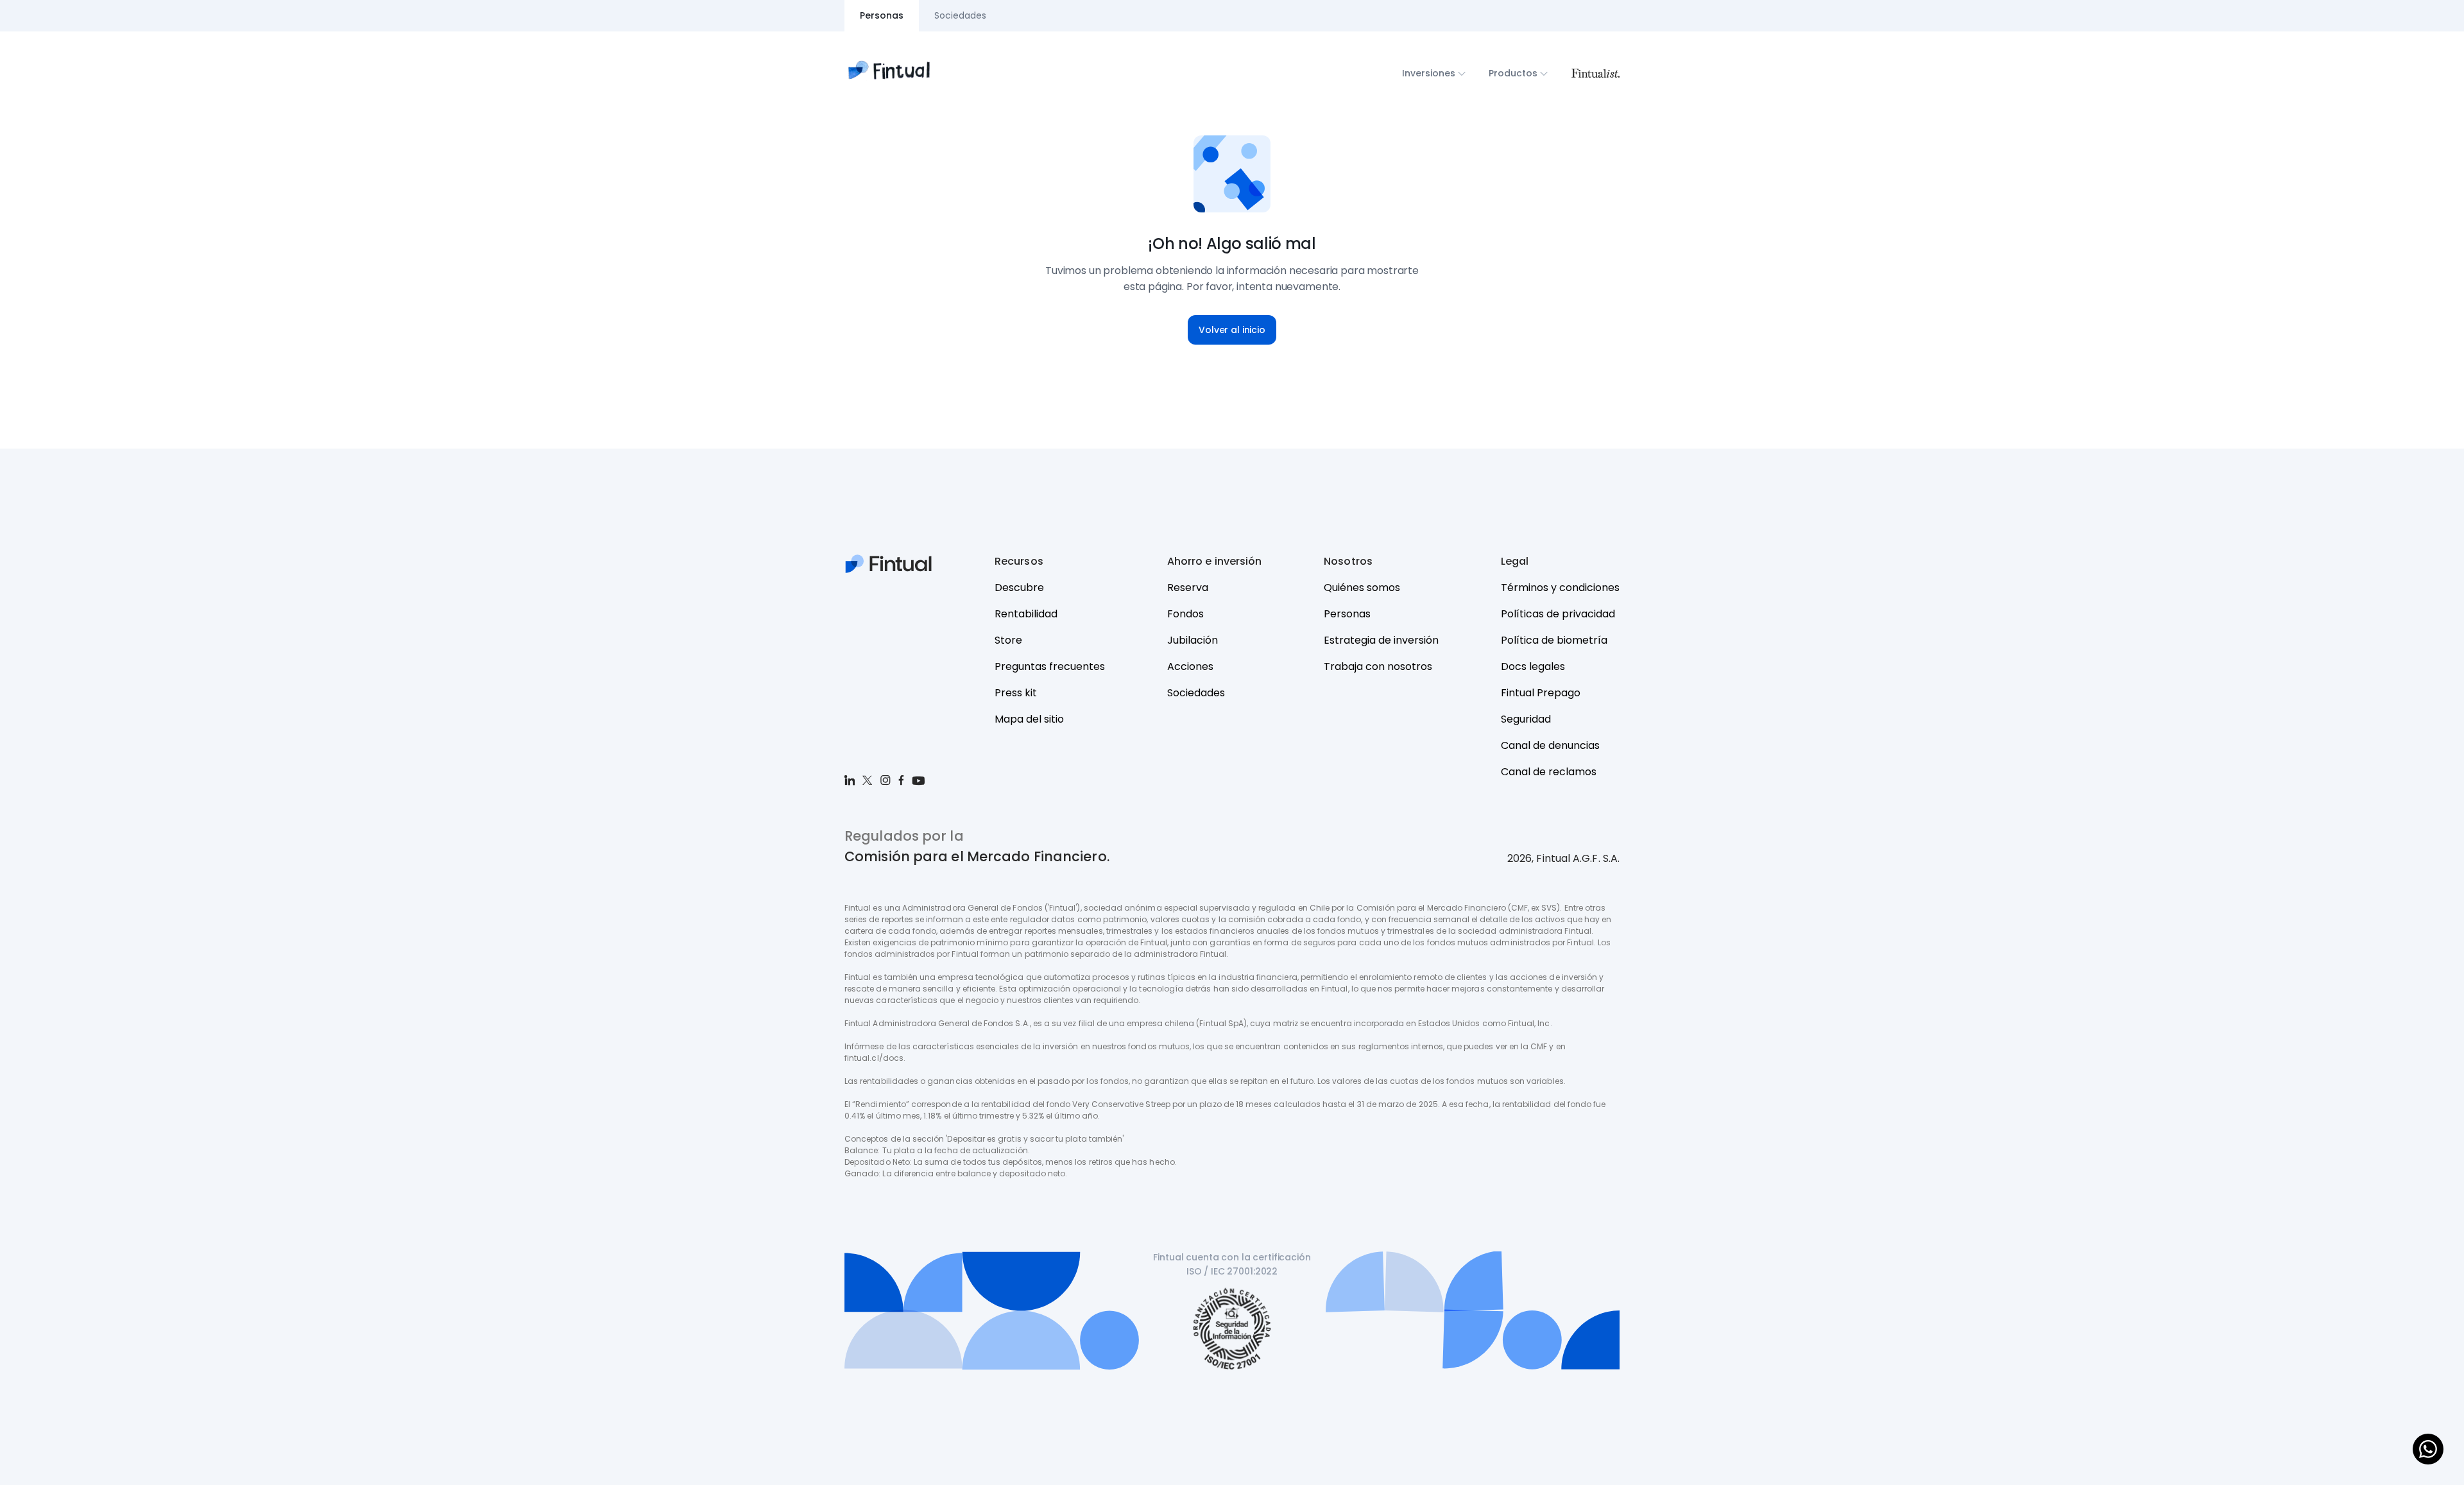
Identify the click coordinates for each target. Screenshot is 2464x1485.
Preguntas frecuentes (1050, 666)
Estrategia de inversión (1381, 640)
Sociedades (1196, 693)
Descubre (1019, 588)
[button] (1232, 330)
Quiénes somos (1362, 588)
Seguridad (1526, 719)
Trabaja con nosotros (1378, 666)
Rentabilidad (1026, 614)
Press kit (1016, 693)
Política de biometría (1554, 640)
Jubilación (1193, 640)
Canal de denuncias (1550, 745)
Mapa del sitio (1029, 719)
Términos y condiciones (1560, 588)
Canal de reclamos (1549, 772)
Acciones (1190, 666)
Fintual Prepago (1541, 693)
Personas (1347, 614)
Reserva (1188, 588)
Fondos (1185, 614)
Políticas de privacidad (1558, 614)
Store (1008, 640)
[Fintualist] (1595, 73)
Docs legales (1533, 666)
